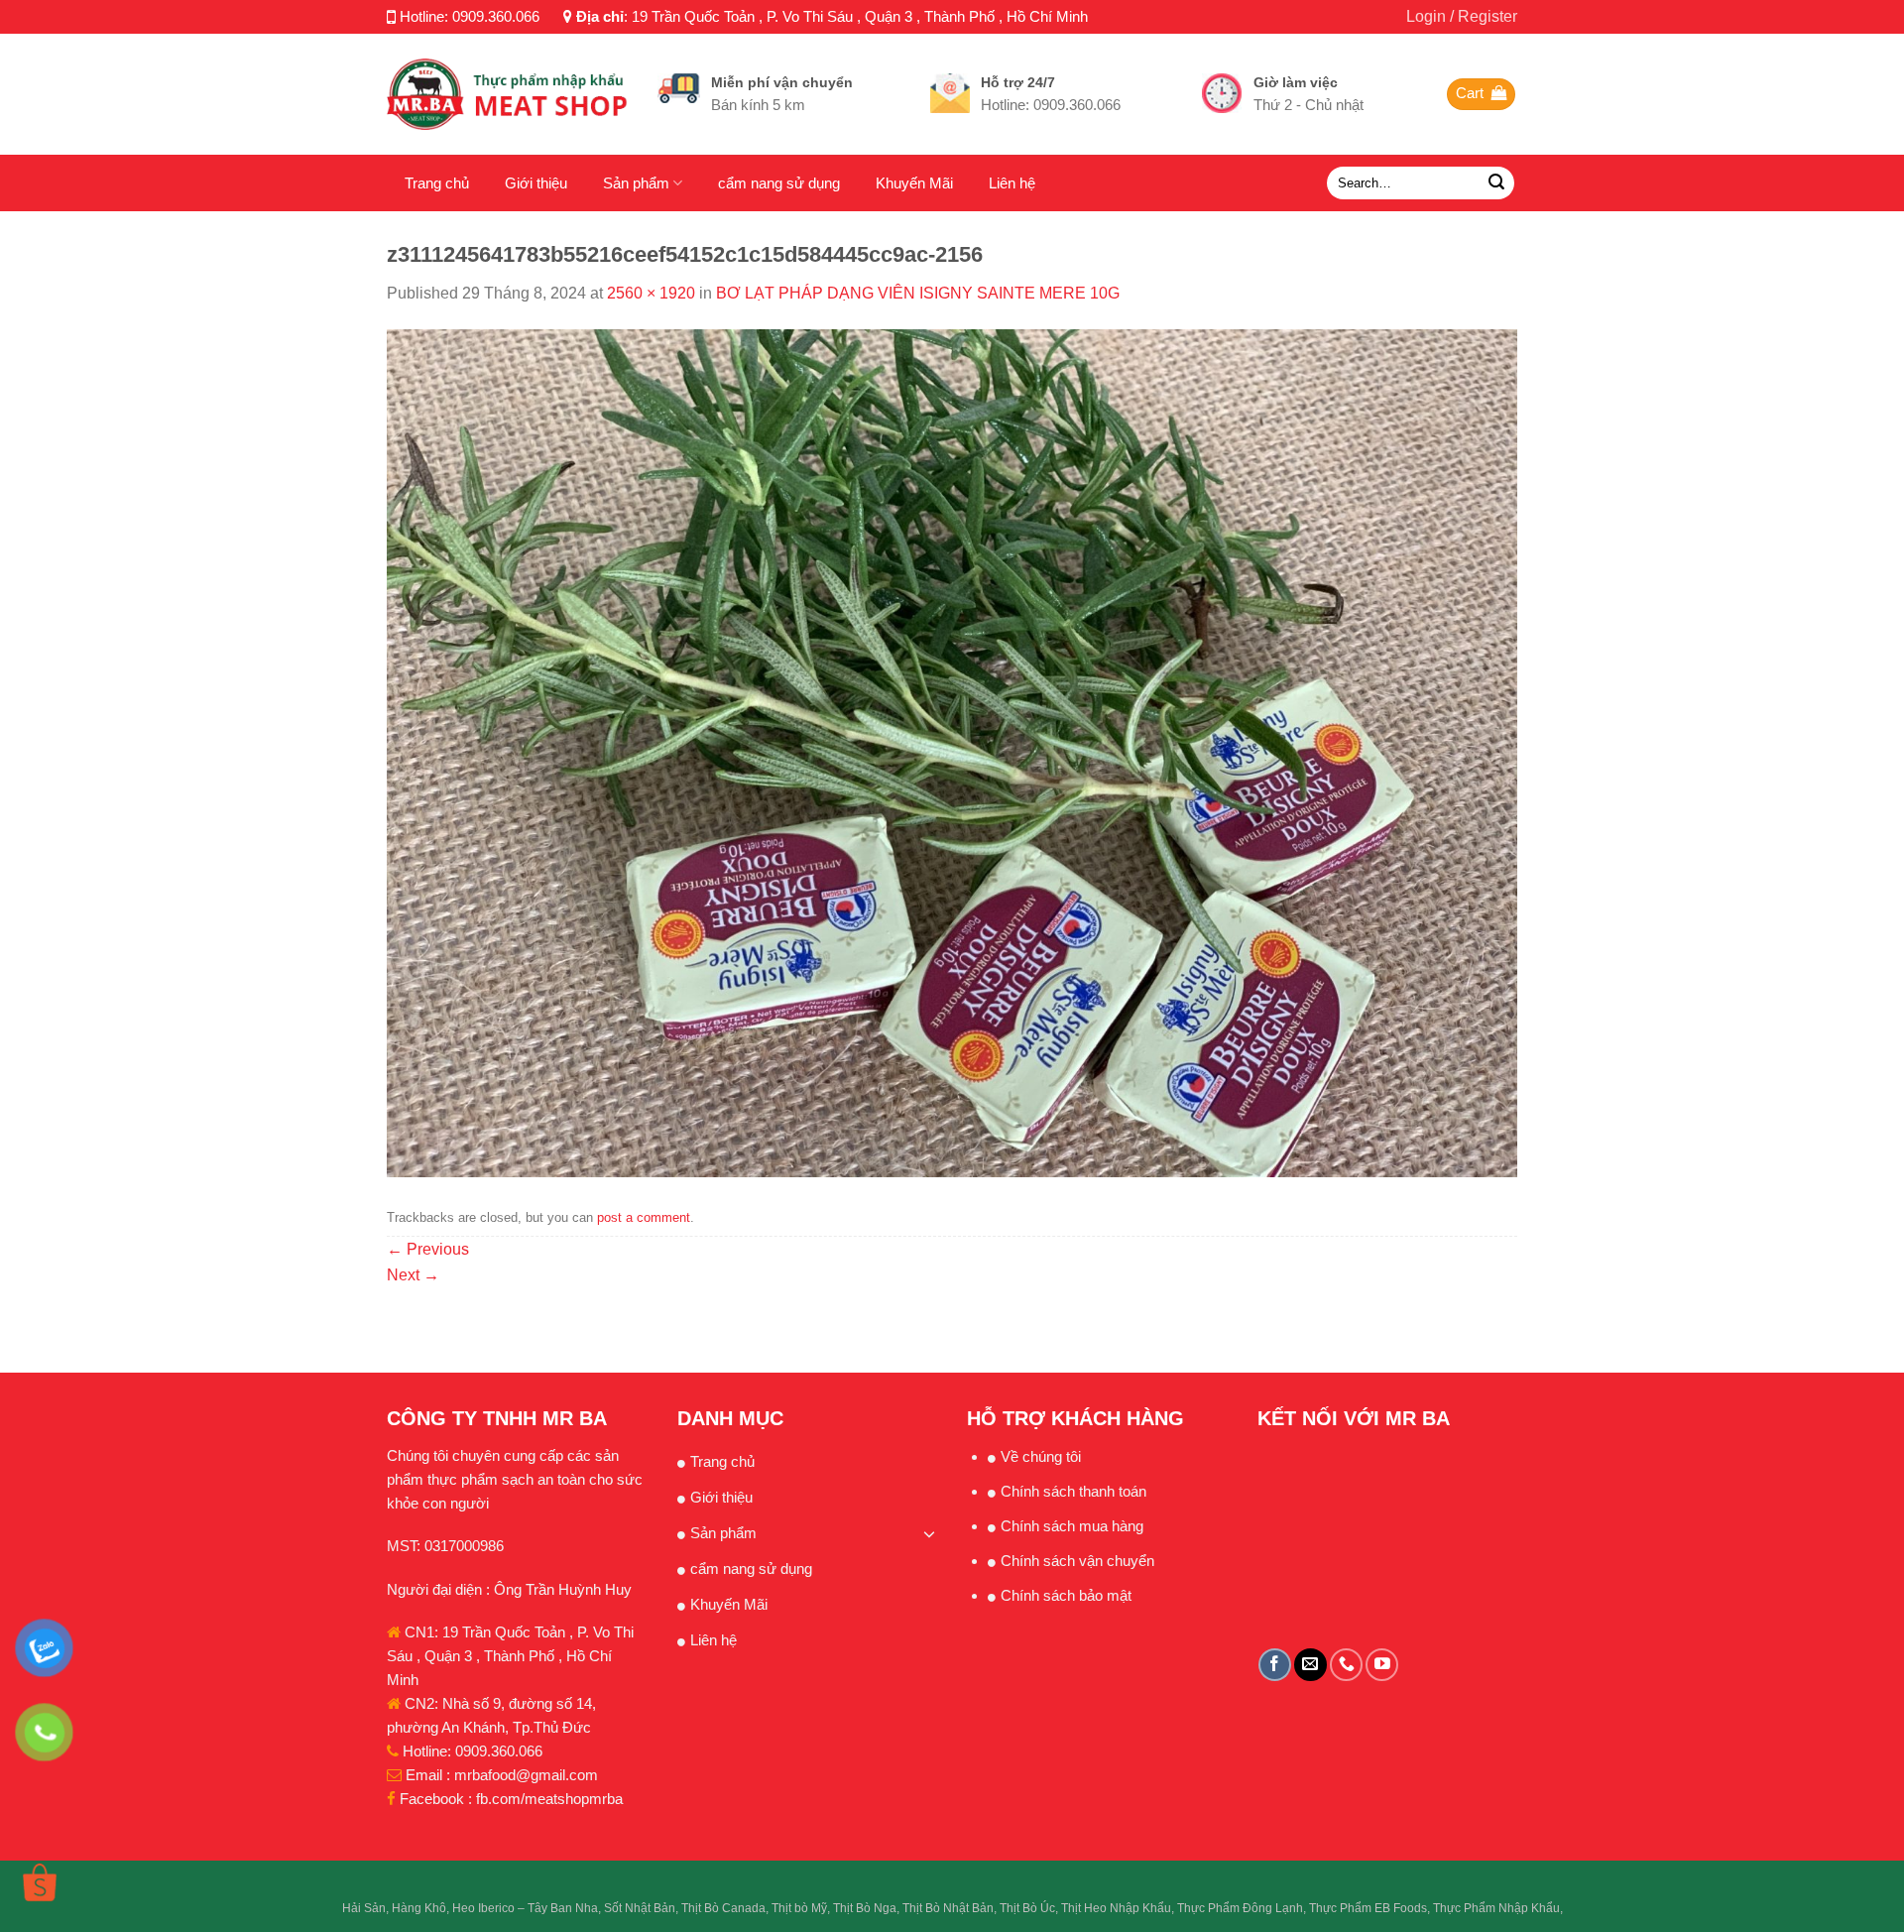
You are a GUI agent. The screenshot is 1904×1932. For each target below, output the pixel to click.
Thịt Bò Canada (723, 1908)
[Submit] (1496, 183)
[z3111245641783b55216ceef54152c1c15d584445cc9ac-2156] (952, 752)
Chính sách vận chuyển (1077, 1561)
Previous (428, 1249)
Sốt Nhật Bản (640, 1908)
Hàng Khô (419, 1908)
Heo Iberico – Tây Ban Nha (525, 1908)
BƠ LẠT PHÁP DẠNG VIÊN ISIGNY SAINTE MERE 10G (918, 293)
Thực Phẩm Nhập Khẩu (1496, 1908)
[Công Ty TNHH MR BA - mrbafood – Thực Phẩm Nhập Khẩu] (507, 94)
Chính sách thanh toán (1073, 1491)
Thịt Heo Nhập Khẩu (1116, 1908)
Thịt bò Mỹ (799, 1908)
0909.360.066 (496, 16)
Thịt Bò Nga (865, 1908)
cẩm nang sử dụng (779, 183)
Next (413, 1275)
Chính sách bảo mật (1066, 1595)
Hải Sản (364, 1908)
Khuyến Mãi (914, 183)
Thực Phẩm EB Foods (1368, 1908)
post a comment (644, 1217)
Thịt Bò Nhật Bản (948, 1908)
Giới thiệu (536, 183)
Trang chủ (437, 183)
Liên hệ (1012, 183)
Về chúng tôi (1041, 1456)
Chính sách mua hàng (1072, 1526)
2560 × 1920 (651, 293)
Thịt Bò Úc (1027, 1908)
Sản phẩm (636, 183)
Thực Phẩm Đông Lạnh (1240, 1908)
